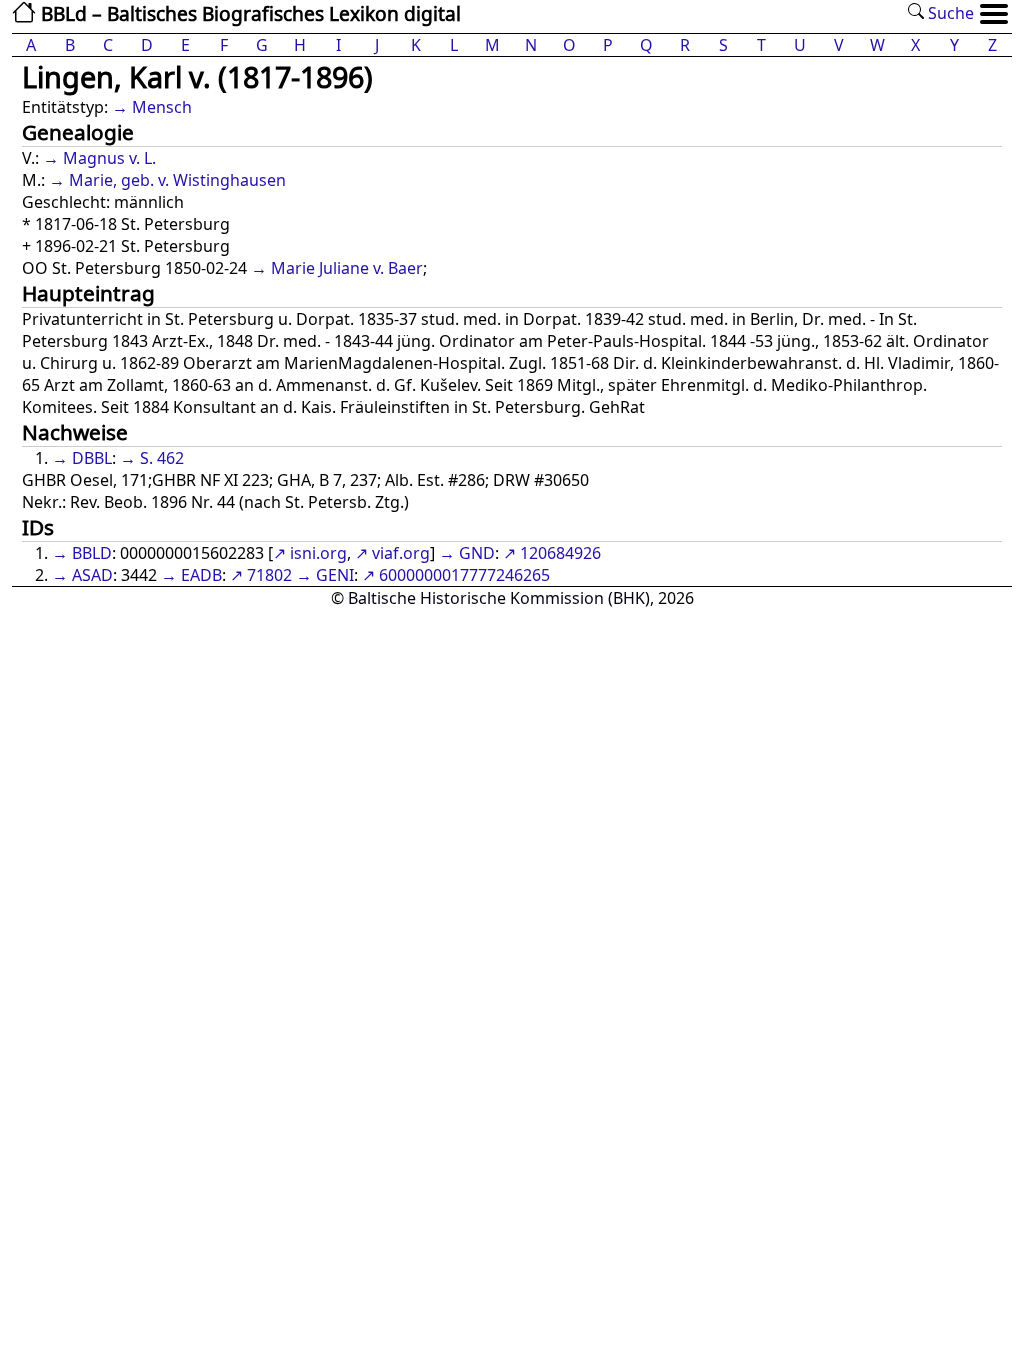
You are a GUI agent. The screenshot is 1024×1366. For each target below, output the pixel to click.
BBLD (92, 553)
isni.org (318, 553)
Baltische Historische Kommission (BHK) (499, 598)
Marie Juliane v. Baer (347, 268)
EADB (201, 575)
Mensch (162, 107)
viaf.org (401, 553)
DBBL (92, 458)
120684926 (560, 553)
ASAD (92, 575)
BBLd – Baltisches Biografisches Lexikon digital (248, 13)
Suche (949, 13)
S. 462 (162, 458)
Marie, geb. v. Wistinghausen (177, 180)
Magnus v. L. (109, 158)
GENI (335, 575)
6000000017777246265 (464, 575)
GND (477, 553)
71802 (269, 575)
